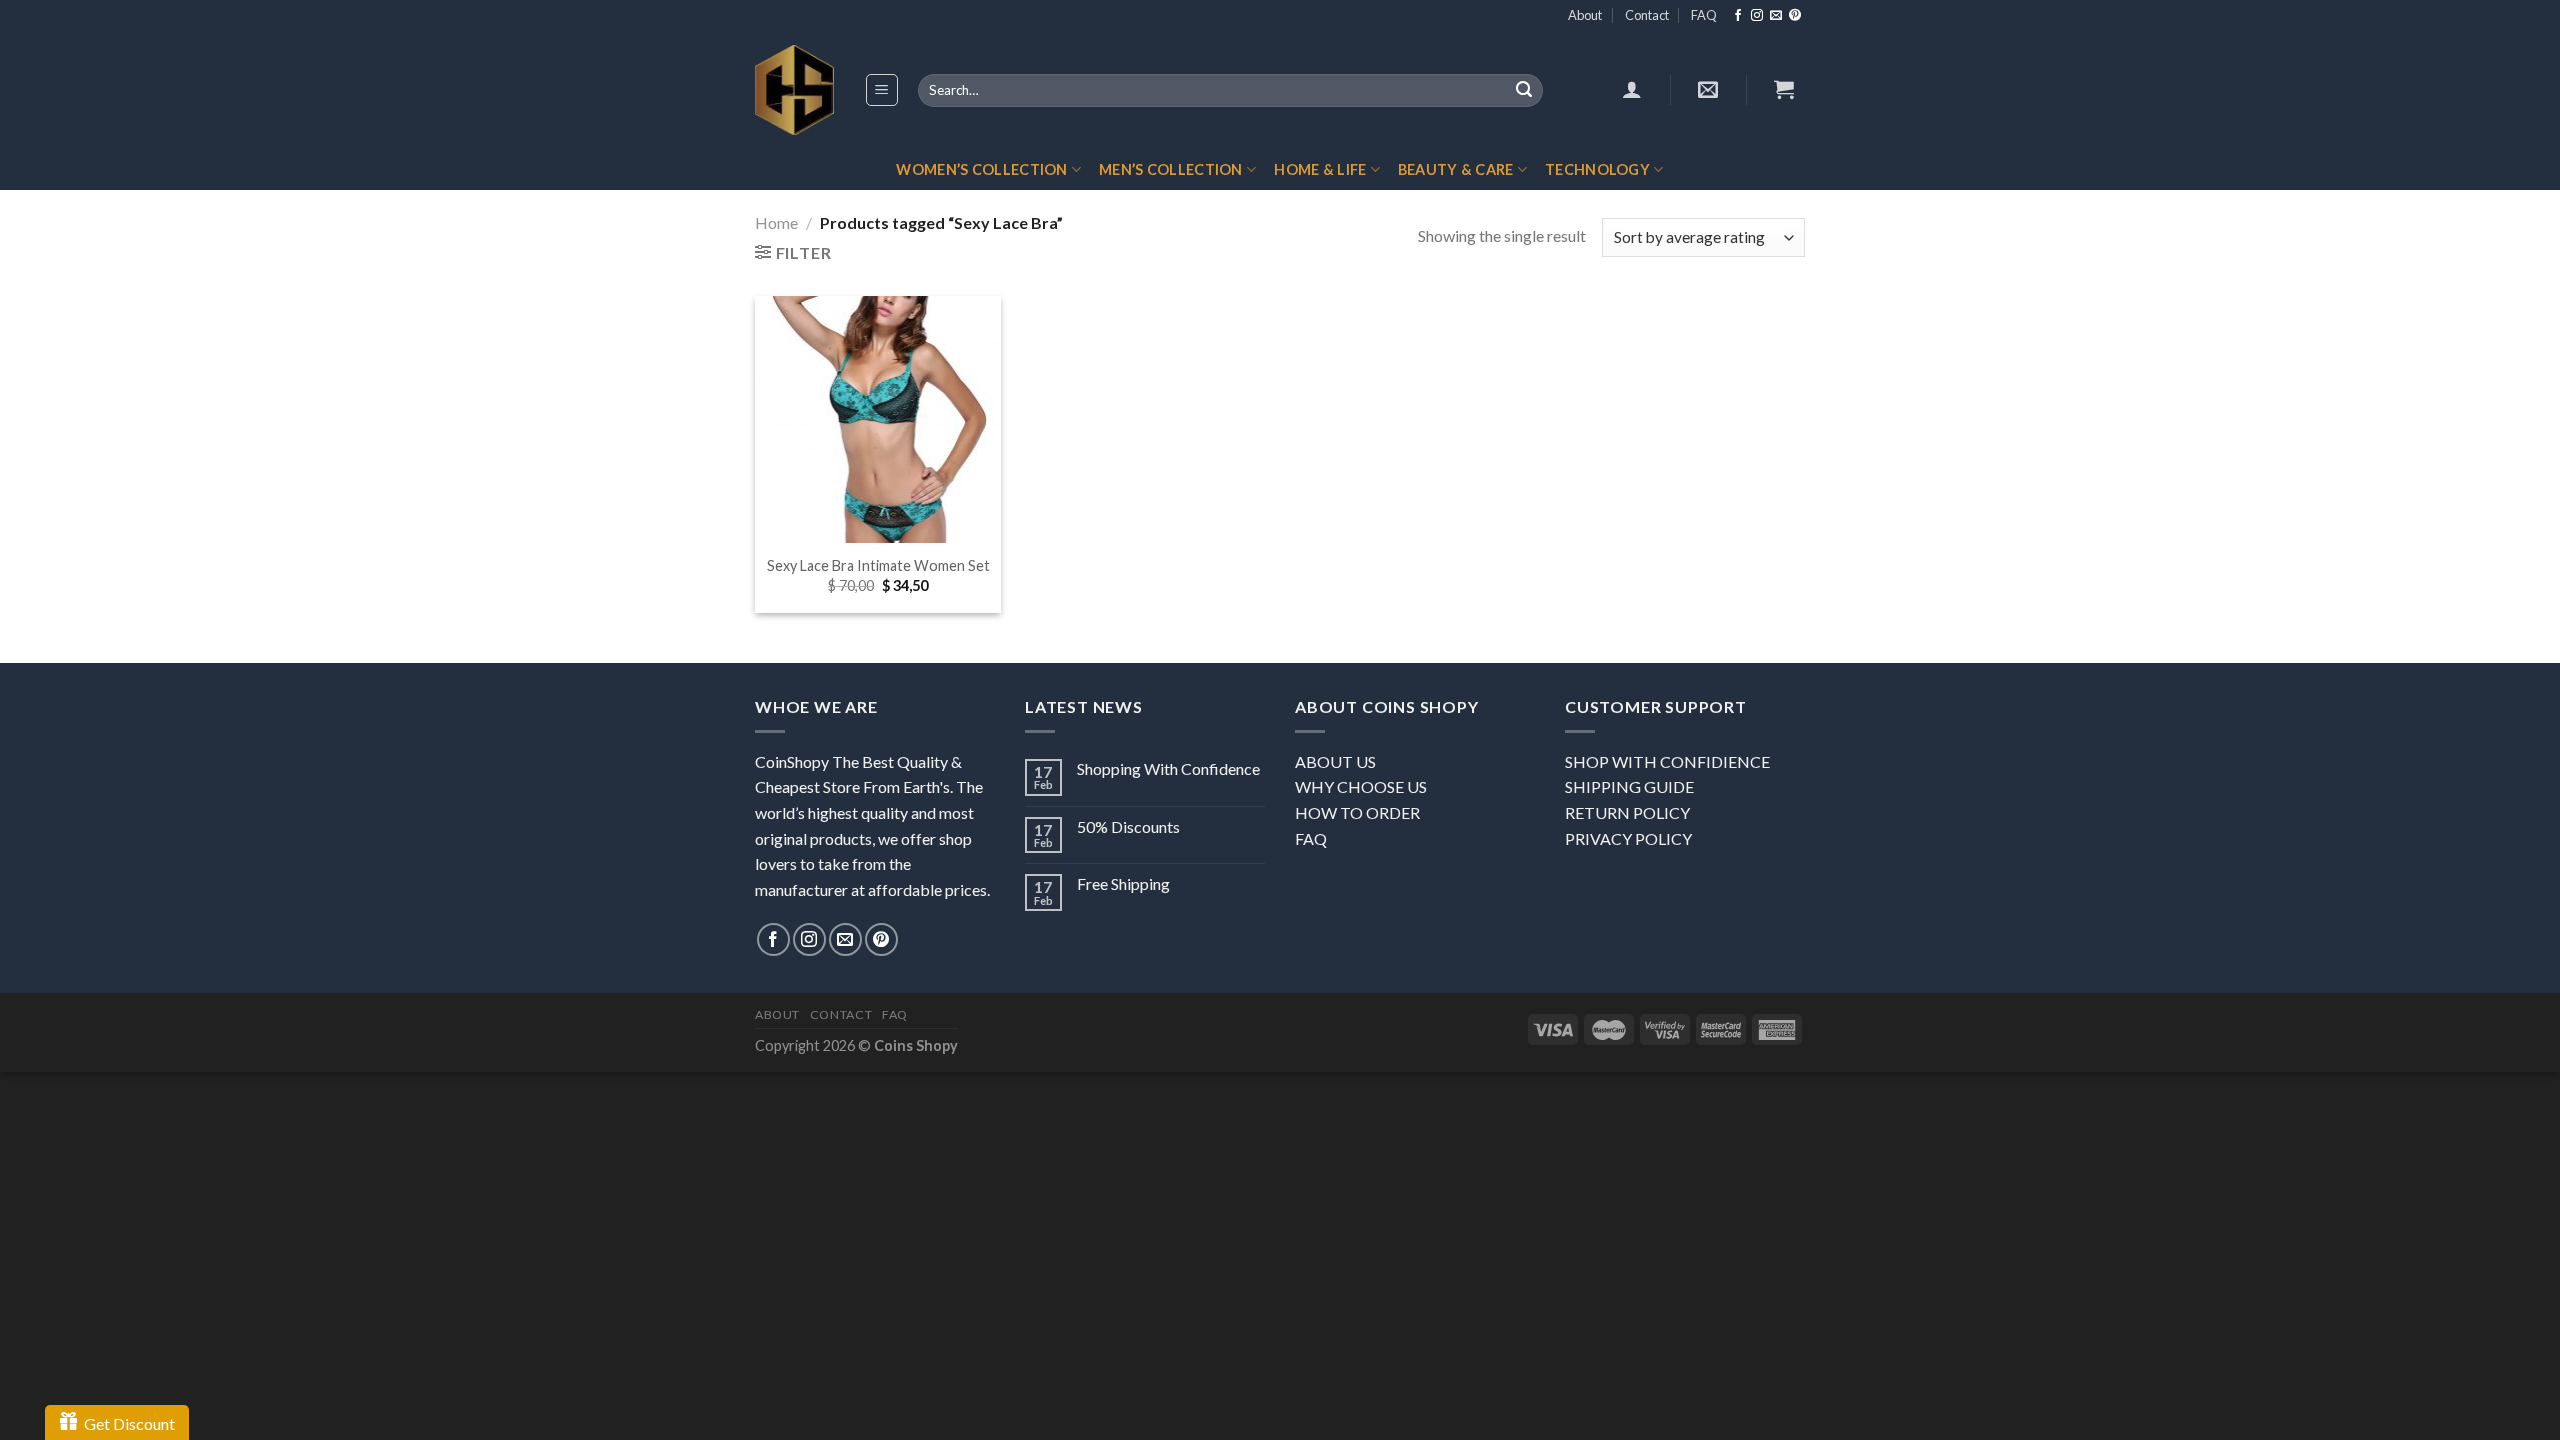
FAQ (1704, 15)
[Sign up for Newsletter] (1708, 89)
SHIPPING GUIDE (1629, 786)
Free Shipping (1123, 883)
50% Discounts (1128, 826)
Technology (1597, 169)
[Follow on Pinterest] (1795, 16)
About (1585, 15)
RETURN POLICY (1627, 812)
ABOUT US (1335, 761)
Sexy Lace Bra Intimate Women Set (878, 565)
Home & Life (1320, 169)
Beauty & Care (1456, 169)
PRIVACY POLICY (1628, 838)
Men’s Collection (1171, 169)
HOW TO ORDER (1357, 812)
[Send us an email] (1776, 16)
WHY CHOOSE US (1361, 786)
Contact (1647, 15)
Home (776, 222)
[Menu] (882, 90)
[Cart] (1784, 89)
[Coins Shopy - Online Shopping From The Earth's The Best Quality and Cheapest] (794, 90)
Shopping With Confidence (1168, 768)
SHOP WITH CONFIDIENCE (1667, 761)
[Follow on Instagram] (1757, 16)
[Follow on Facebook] (1738, 16)
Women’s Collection (981, 169)
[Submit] (1524, 91)
